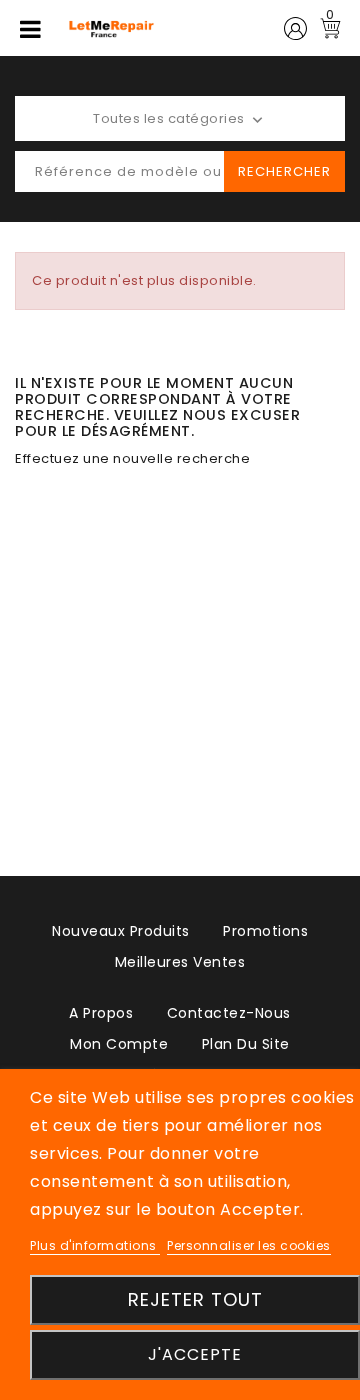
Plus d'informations (95, 1245)
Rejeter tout (195, 1299)
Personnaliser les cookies (249, 1245)
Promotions (265, 931)
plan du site (246, 1044)
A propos (101, 1013)
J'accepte (195, 1354)
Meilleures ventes (180, 962)
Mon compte (119, 1044)
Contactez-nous (229, 1013)
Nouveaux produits (121, 931)
